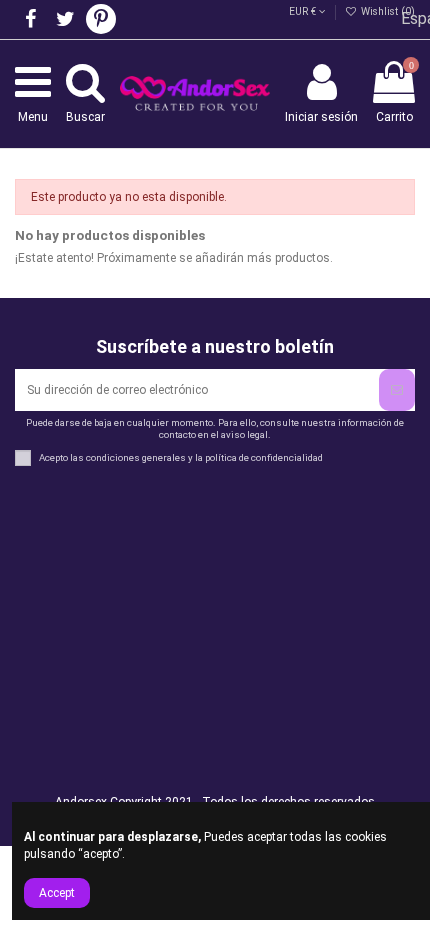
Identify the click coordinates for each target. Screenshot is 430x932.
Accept (57, 893)
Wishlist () (386, 11)
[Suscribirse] (397, 390)
